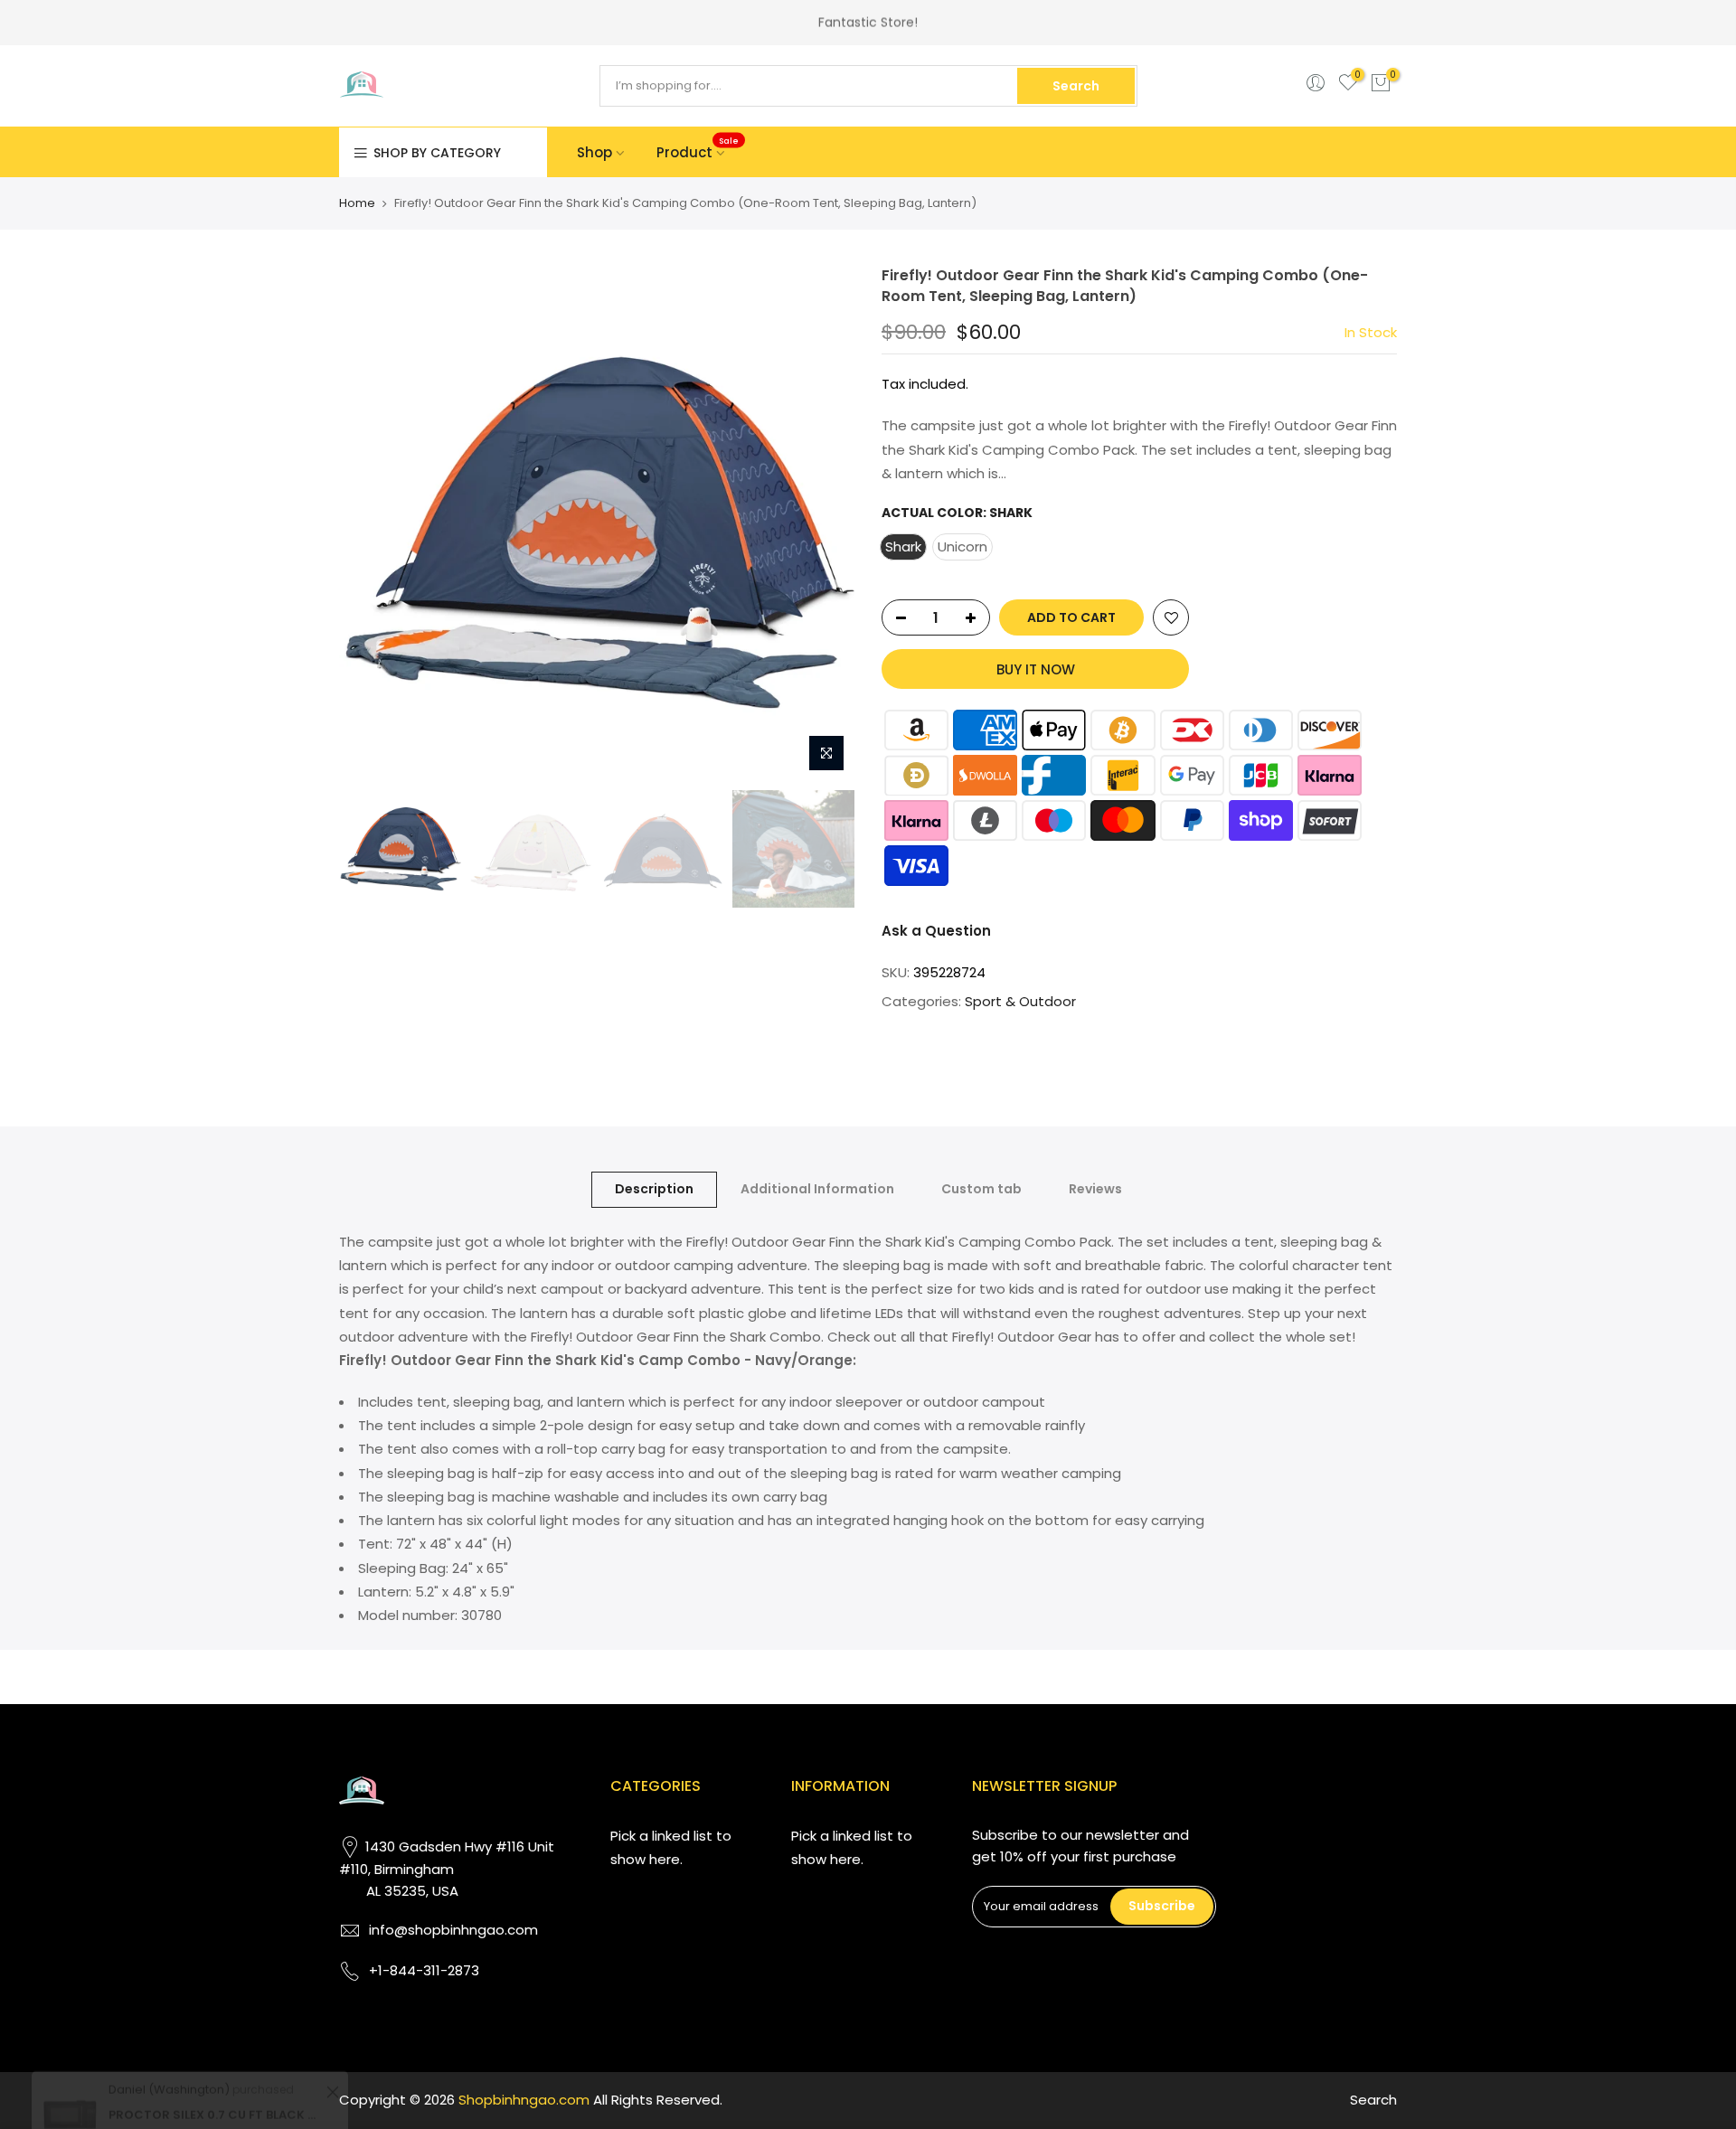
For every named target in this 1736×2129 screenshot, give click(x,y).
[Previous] (371, 523)
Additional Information (817, 1189)
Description (654, 1189)
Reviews (1095, 1189)
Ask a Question (936, 931)
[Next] (823, 523)
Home (357, 203)
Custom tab (981, 1189)
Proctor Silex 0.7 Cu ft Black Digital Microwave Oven (215, 2036)
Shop (594, 152)
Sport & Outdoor (1020, 1001)
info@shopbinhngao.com (453, 1930)
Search (1076, 86)
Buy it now (1036, 669)
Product (698, 148)
